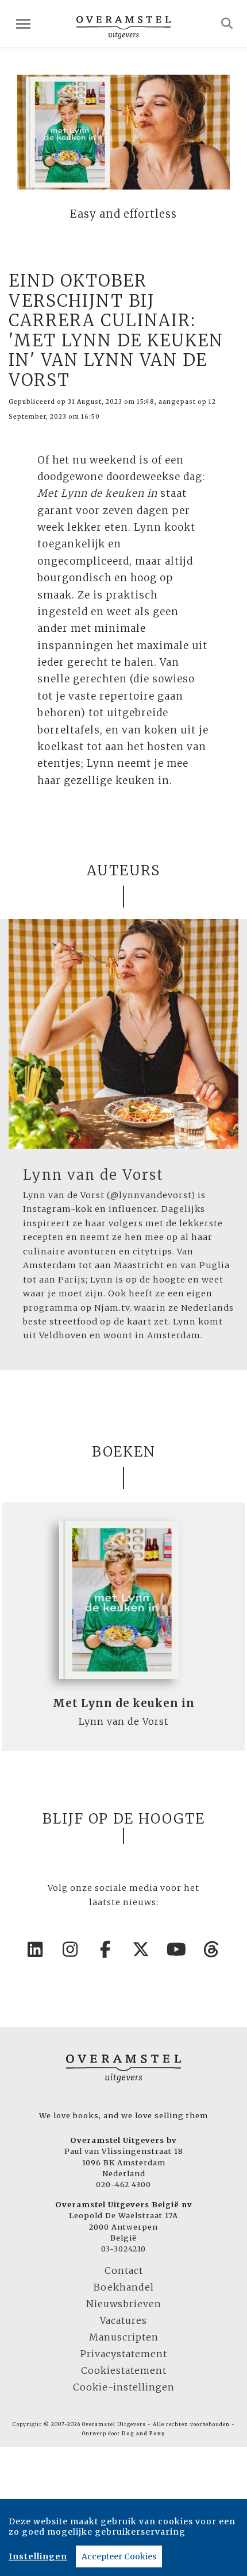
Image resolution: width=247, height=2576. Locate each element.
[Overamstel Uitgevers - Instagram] (71, 1949)
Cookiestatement (124, 2370)
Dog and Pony (143, 2434)
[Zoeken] (227, 24)
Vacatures (123, 2320)
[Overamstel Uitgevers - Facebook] (106, 1949)
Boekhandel (124, 2287)
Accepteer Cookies (119, 2556)
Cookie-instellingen (124, 2387)
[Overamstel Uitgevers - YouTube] (177, 1949)
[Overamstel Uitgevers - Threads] (212, 1949)
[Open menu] (23, 24)
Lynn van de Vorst (93, 1175)
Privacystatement (124, 2354)
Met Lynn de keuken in (124, 1703)
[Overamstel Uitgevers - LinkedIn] (36, 1949)
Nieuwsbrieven (124, 2304)
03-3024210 (123, 2249)
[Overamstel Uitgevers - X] (141, 1949)
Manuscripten (124, 2337)
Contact (124, 2270)
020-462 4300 (123, 2184)
